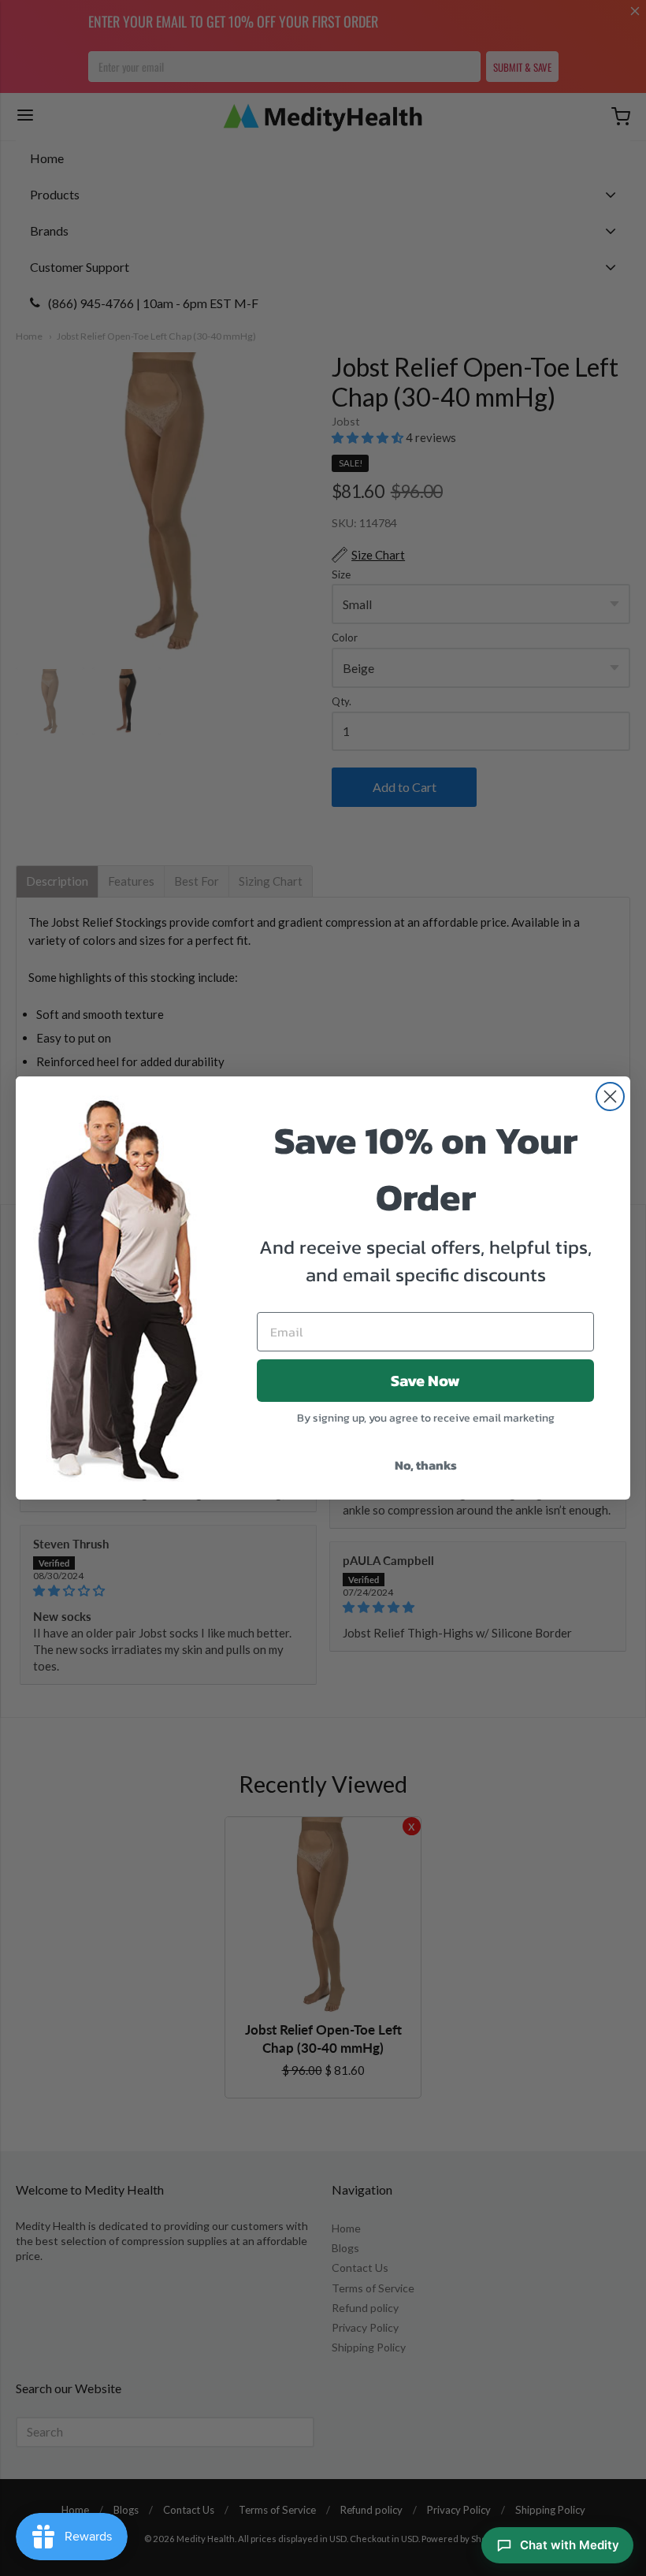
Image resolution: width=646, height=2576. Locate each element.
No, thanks (426, 1465)
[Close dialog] (610, 1097)
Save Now (425, 1381)
